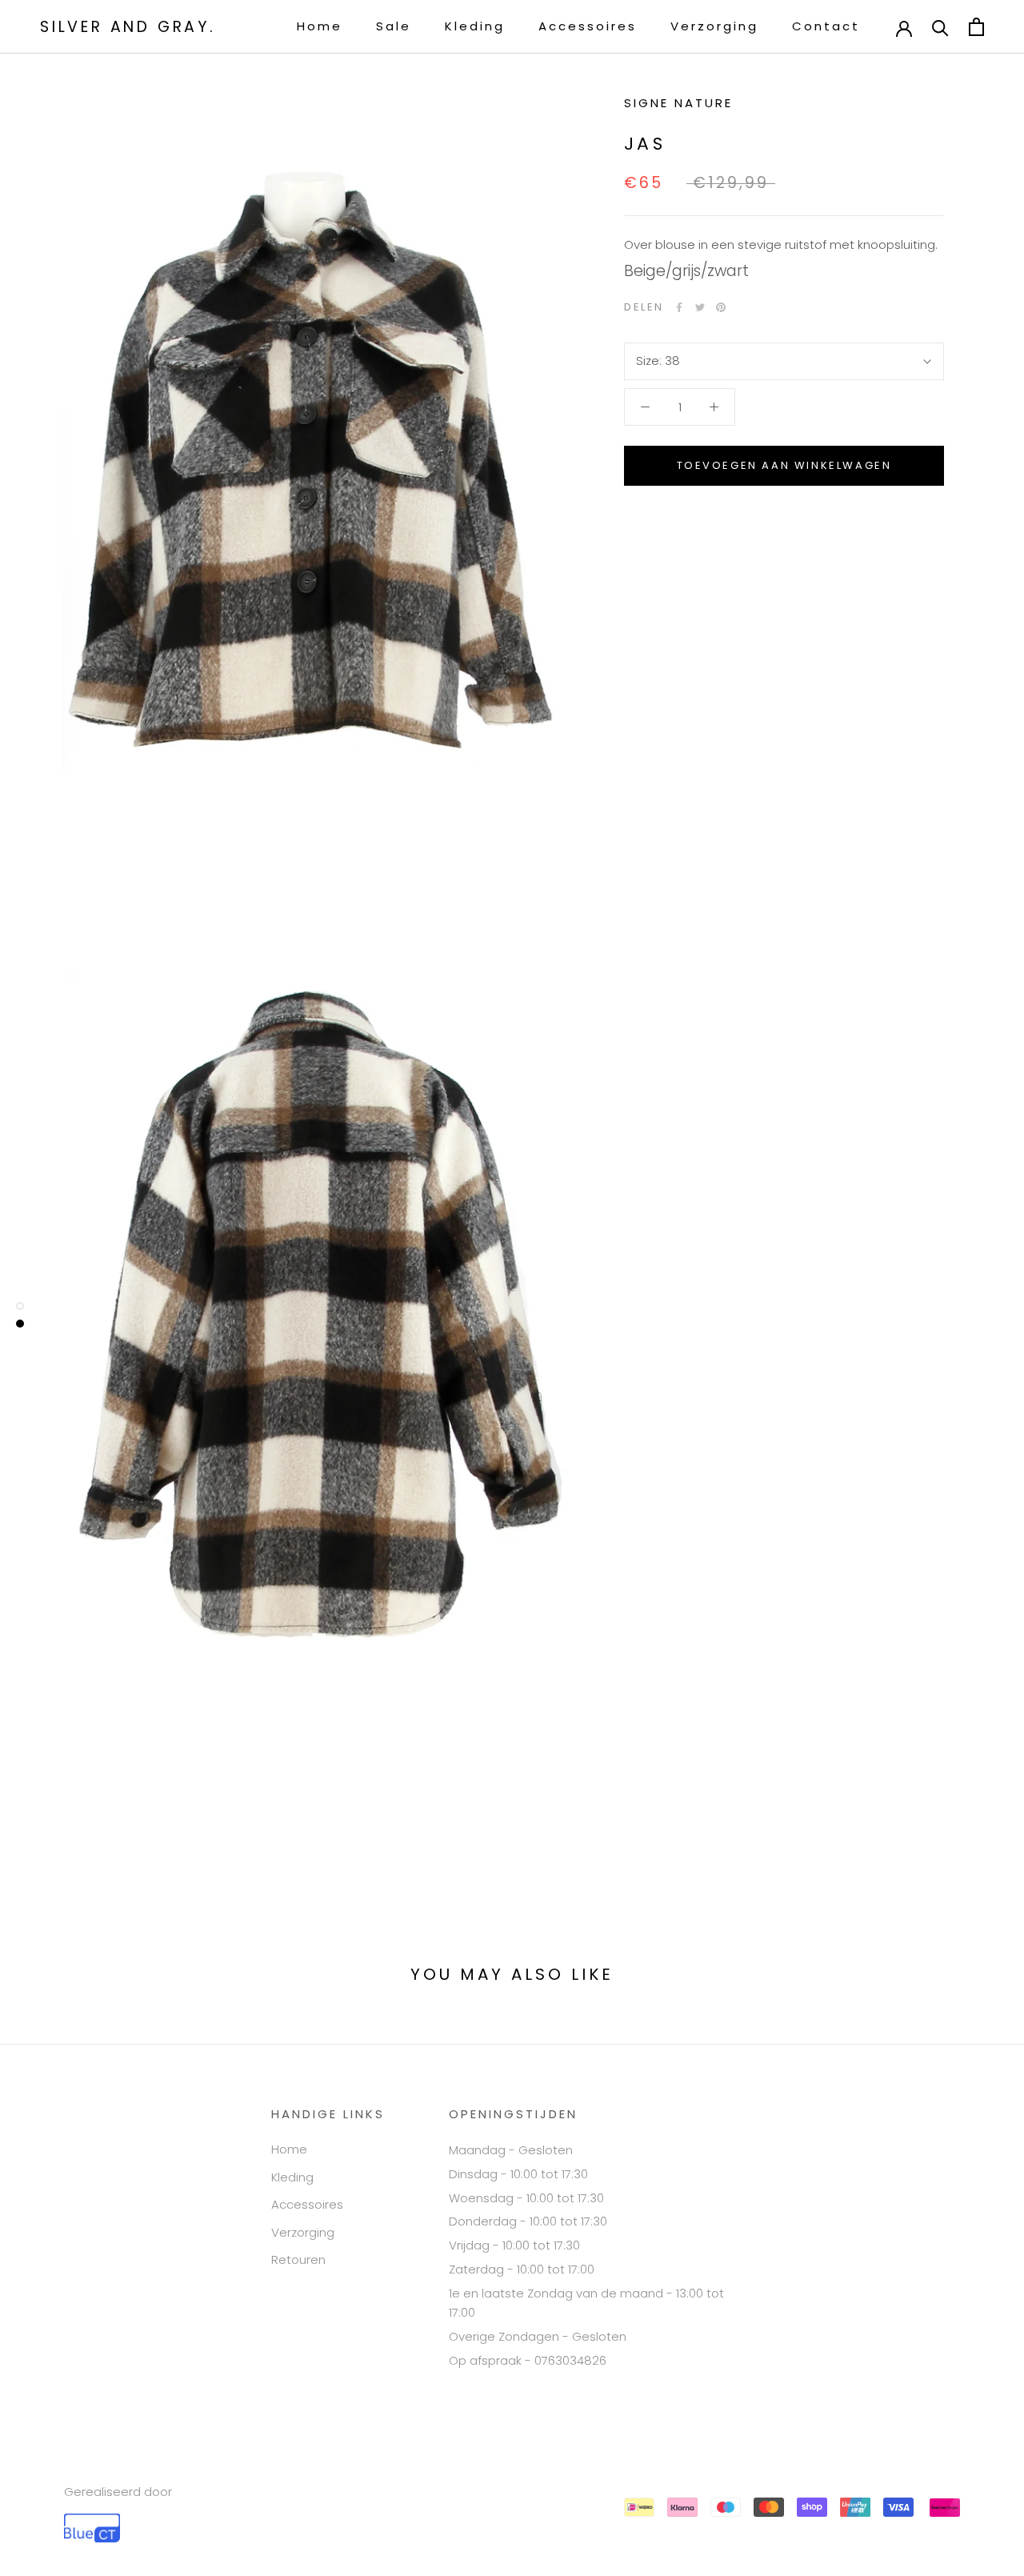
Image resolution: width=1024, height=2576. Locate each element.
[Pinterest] (721, 307)
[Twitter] (700, 307)
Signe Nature (678, 103)
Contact (826, 26)
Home (320, 26)
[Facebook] (679, 307)
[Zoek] (940, 27)
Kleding (475, 26)
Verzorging (714, 26)
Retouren (298, 2260)
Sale (394, 26)
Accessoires (588, 26)
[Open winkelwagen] (976, 27)
